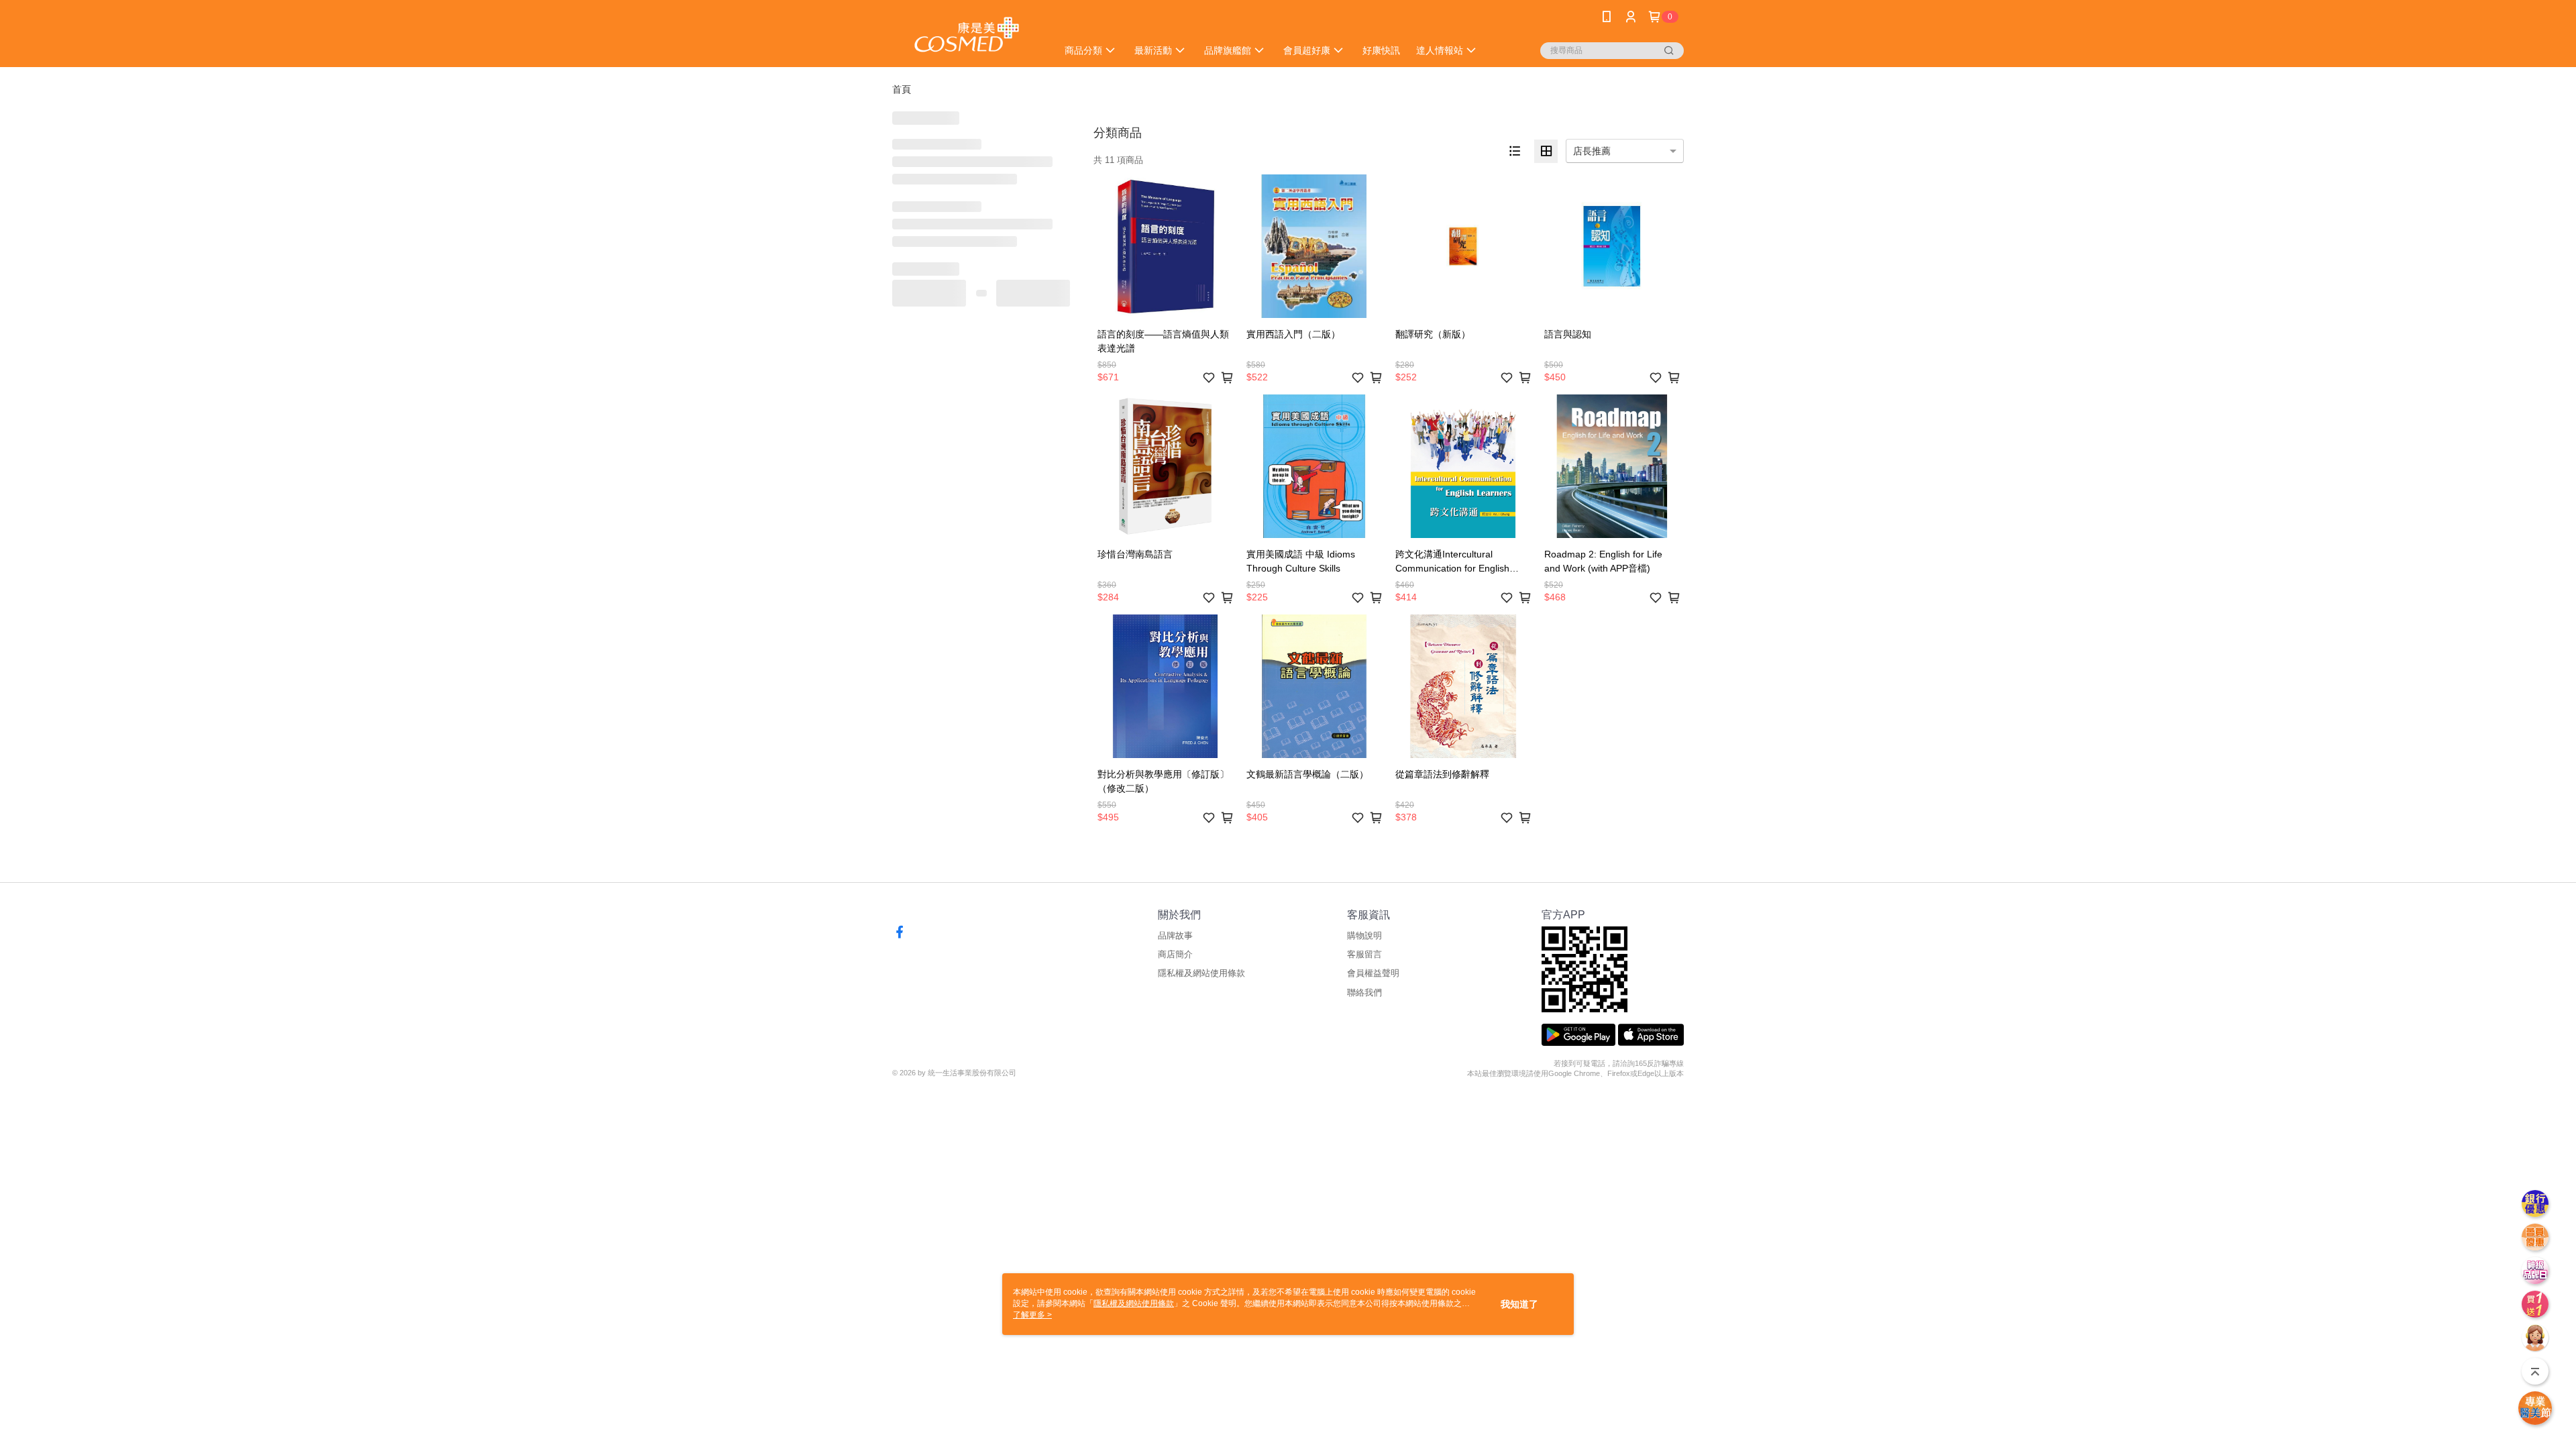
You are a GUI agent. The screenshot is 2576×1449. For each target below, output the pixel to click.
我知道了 (1519, 1304)
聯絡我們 (1364, 992)
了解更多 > (1032, 1315)
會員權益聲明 (1373, 973)
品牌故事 (1175, 935)
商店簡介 (1175, 954)
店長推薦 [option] (1592, 151)
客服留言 (1364, 954)
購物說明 (1364, 935)
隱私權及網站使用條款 (1201, 973)
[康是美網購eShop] (967, 35)
